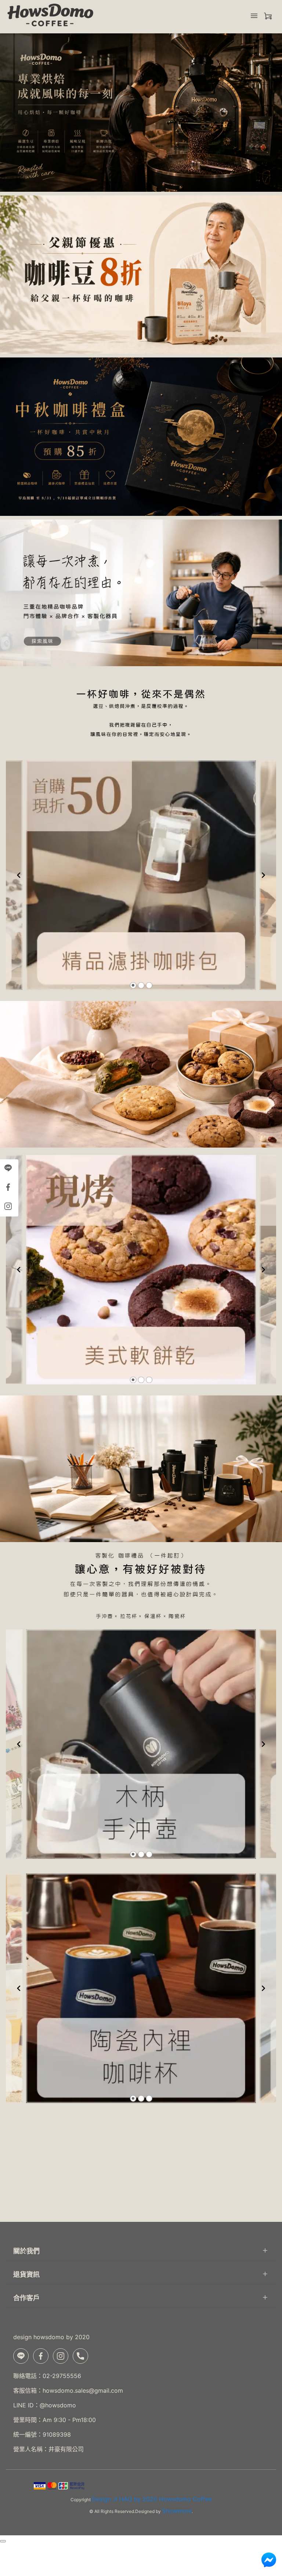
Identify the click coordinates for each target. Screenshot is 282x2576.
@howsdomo (58, 2405)
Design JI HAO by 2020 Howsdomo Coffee (152, 2499)
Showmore (177, 2511)
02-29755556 (62, 2376)
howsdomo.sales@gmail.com (83, 2390)
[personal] (268, 16)
